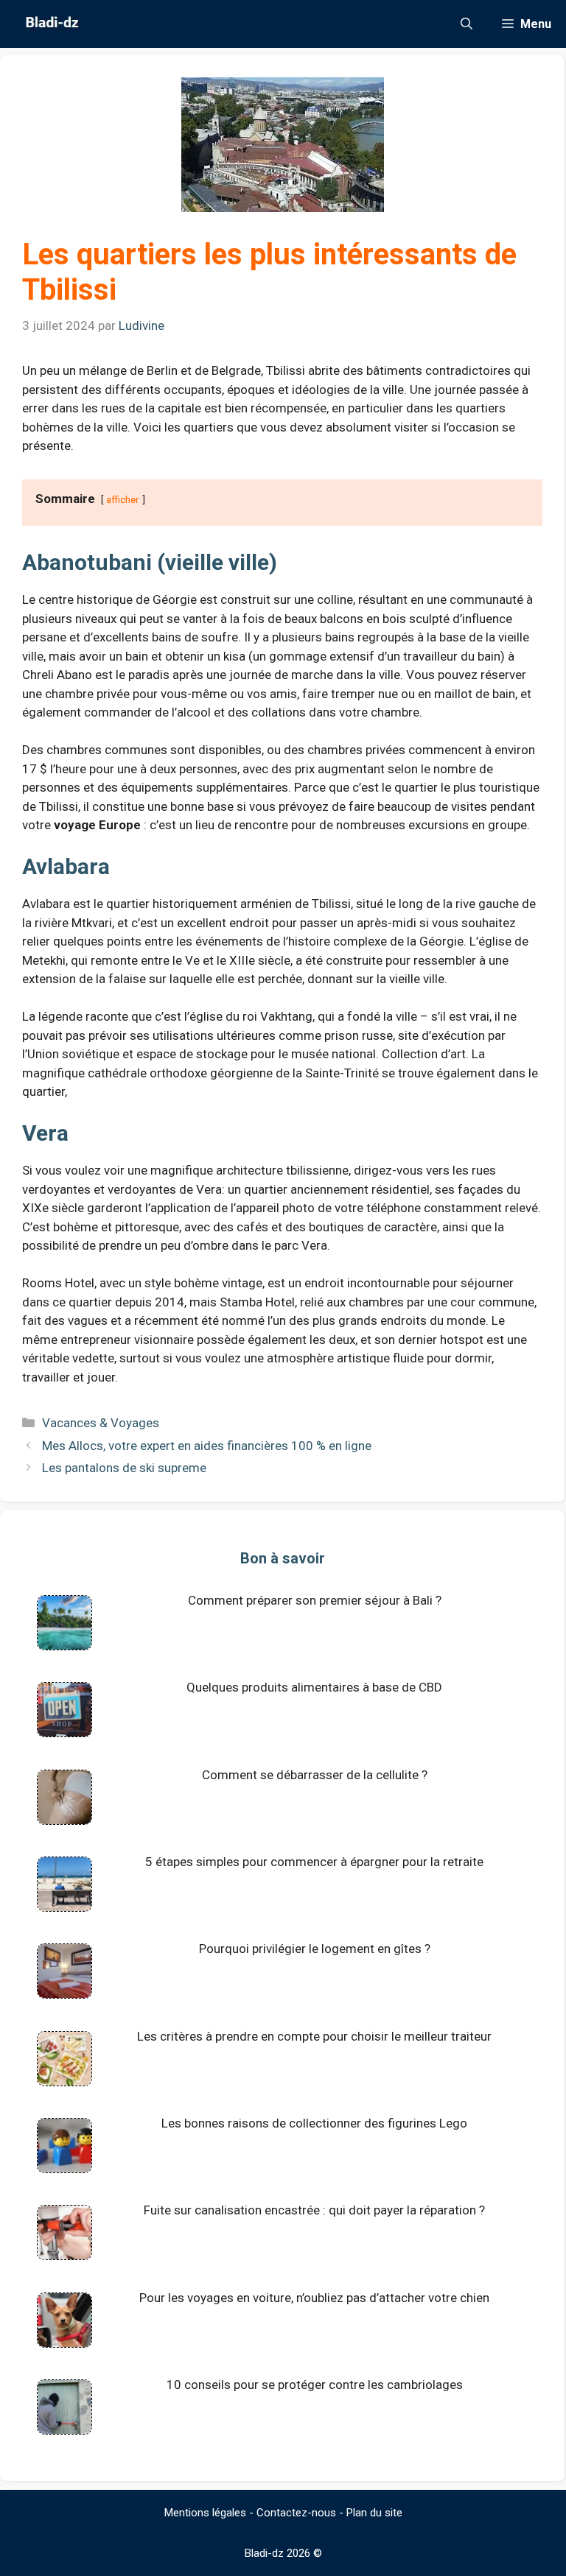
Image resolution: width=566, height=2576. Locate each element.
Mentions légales (205, 2513)
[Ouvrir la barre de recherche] (467, 24)
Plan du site (374, 2513)
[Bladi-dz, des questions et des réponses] (50, 24)
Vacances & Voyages (101, 1423)
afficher (123, 499)
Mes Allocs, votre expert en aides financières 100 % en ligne (207, 1446)
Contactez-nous (296, 2513)
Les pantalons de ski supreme (124, 1468)
